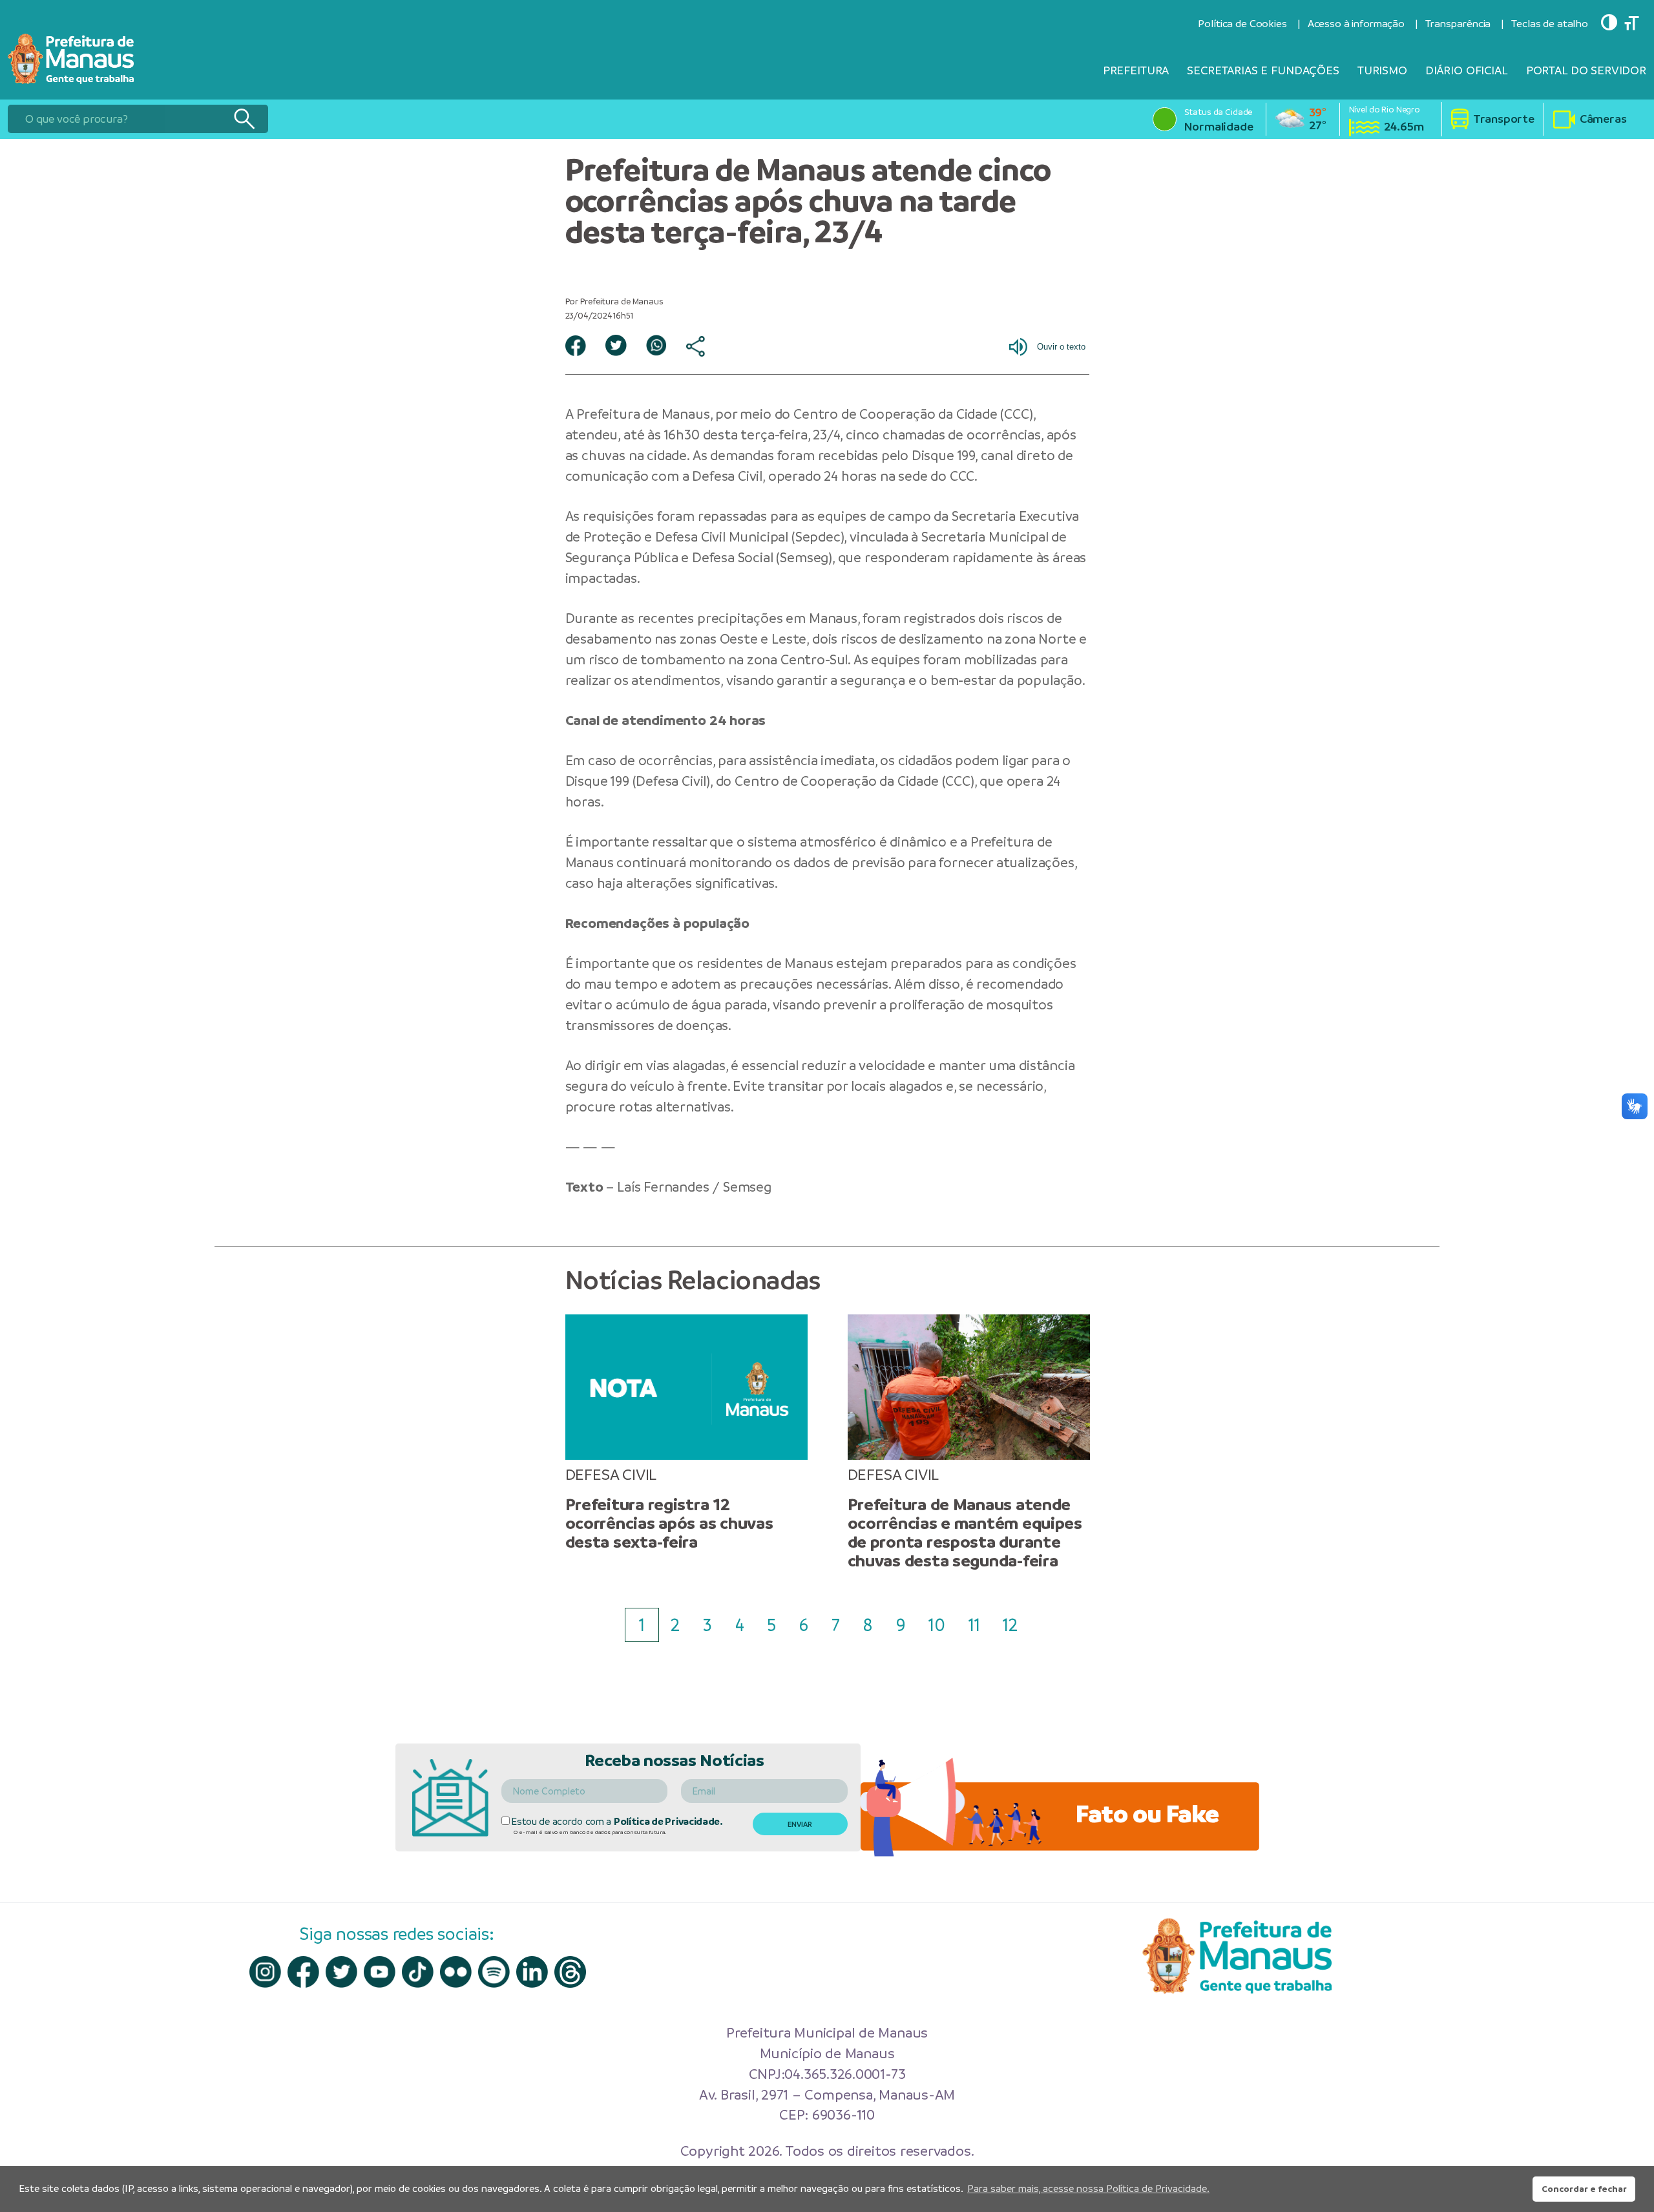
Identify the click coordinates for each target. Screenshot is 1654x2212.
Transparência (1458, 24)
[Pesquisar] (244, 119)
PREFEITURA (1136, 70)
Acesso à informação (1356, 24)
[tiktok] (418, 1972)
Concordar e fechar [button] (1584, 2189)
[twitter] (341, 1972)
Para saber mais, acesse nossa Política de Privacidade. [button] (1088, 2188)
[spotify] (494, 1972)
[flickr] (456, 1972)
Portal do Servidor (1586, 70)
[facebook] (303, 1972)
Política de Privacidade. (668, 1821)
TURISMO (1382, 70)
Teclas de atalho (1550, 24)
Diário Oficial (1467, 70)
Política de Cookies (1242, 24)
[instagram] (265, 1972)
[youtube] (380, 1972)
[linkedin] (532, 1972)
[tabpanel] (686, 1433)
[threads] (570, 1972)
